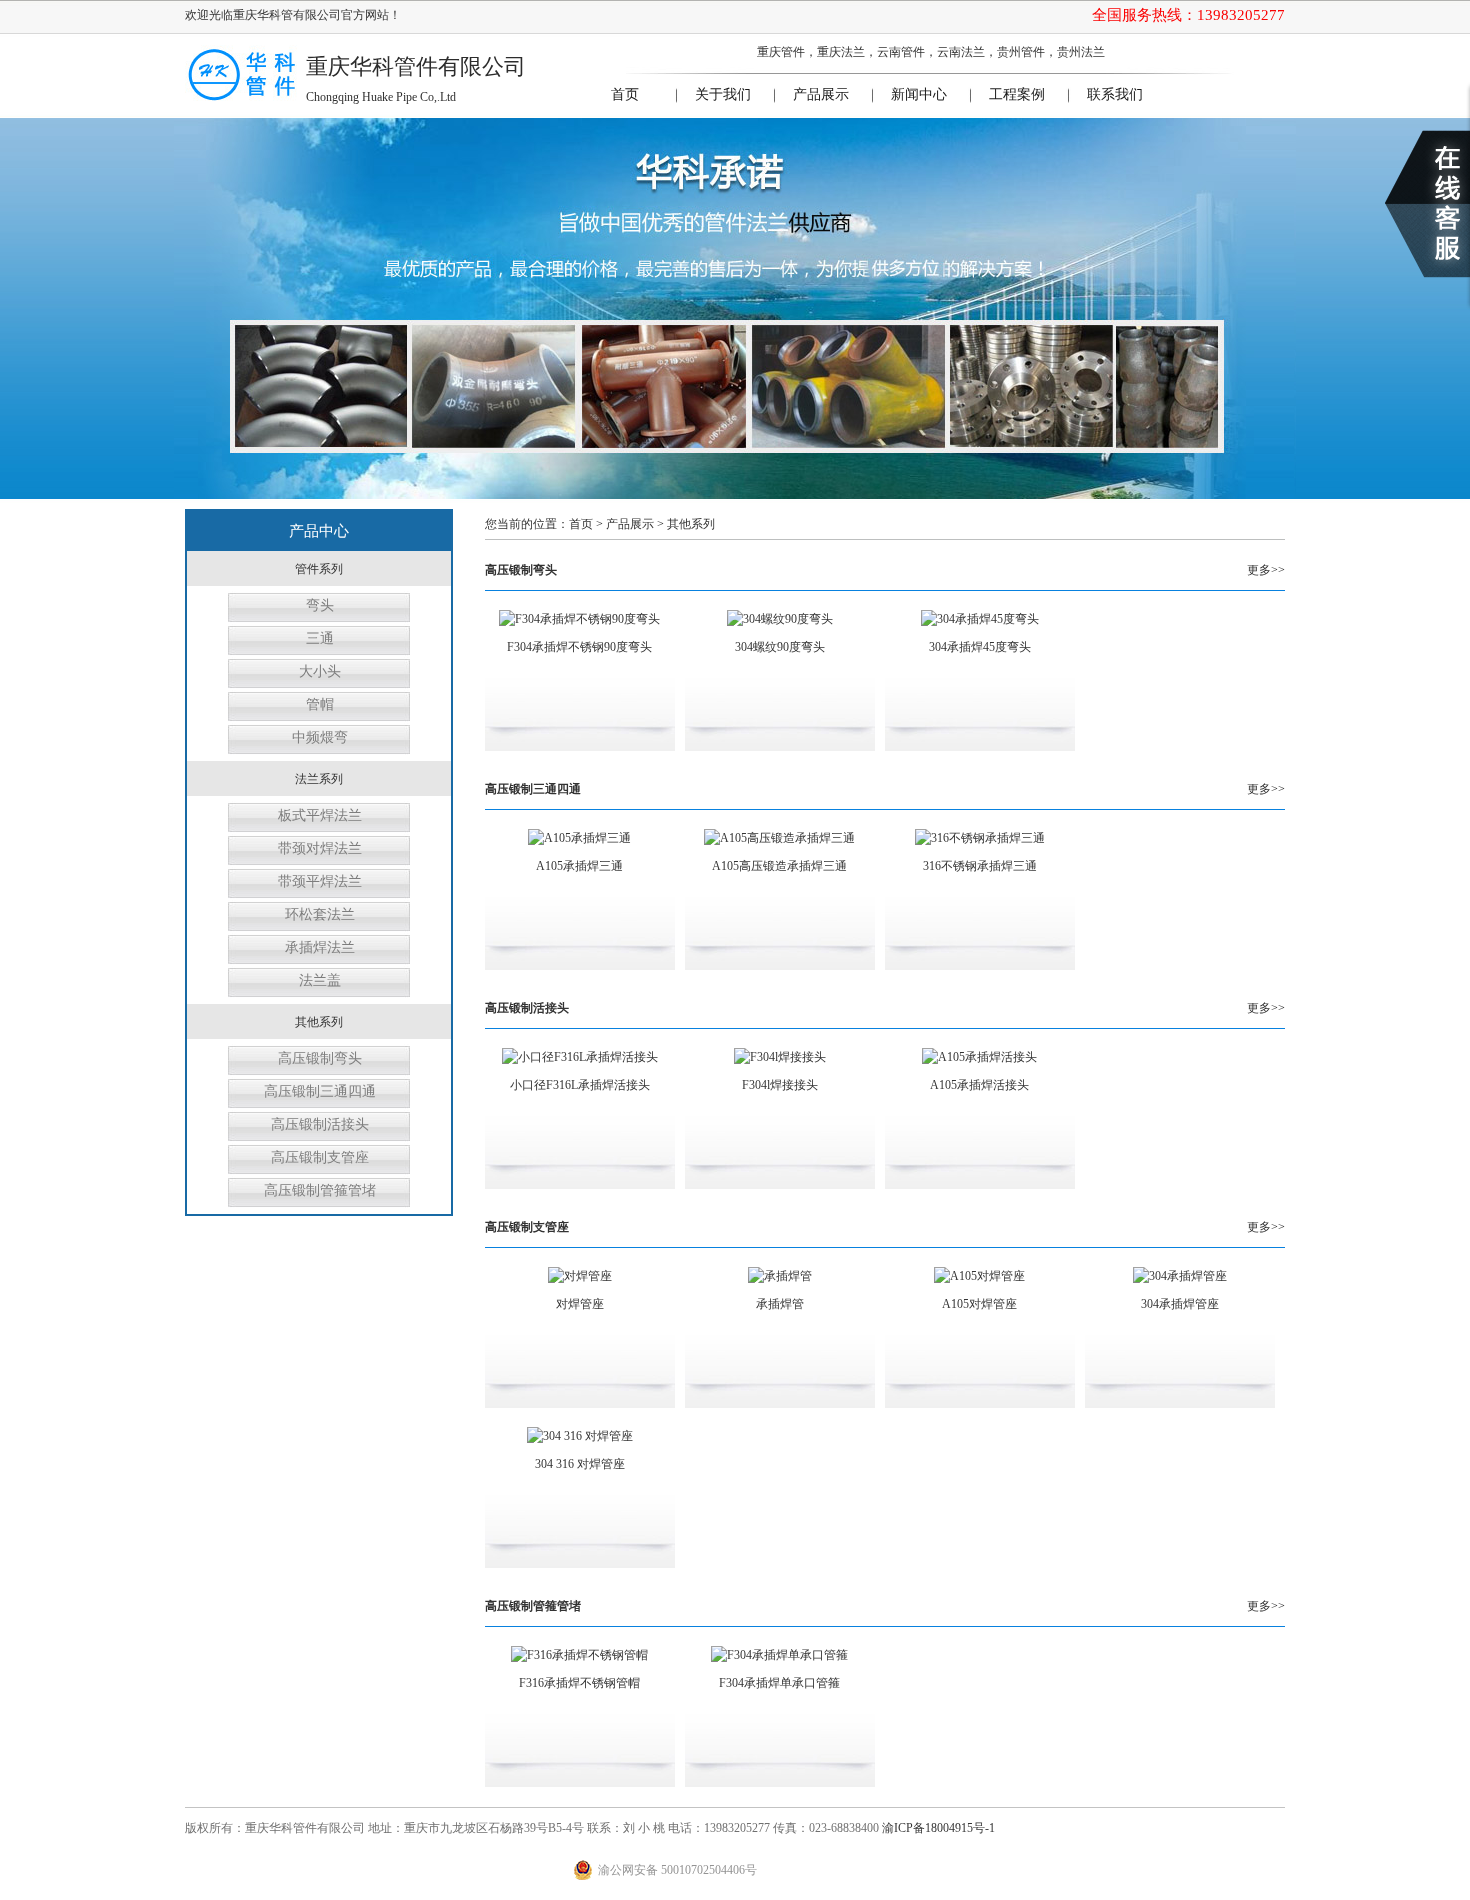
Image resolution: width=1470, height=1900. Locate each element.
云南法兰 (961, 52)
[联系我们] (1427, 204)
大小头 (320, 671)
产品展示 (821, 94)
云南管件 (901, 52)
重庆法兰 (841, 52)
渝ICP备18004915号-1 (938, 1828)
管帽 (320, 704)
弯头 (320, 605)
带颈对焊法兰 (320, 848)
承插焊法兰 (320, 947)
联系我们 (1115, 94)
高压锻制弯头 (320, 1058)
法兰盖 (320, 980)
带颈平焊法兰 (320, 881)
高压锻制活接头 (320, 1124)
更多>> (1266, 570)
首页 (625, 94)
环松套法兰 (320, 914)
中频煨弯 (320, 737)
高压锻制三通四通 (320, 1091)
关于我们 (723, 94)
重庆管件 (781, 52)
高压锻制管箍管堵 (320, 1190)
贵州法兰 (1081, 52)
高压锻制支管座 (320, 1157)
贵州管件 (1021, 52)
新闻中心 (919, 94)
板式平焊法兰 (320, 815)
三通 (320, 638)
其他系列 (691, 524)
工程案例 (1017, 94)
